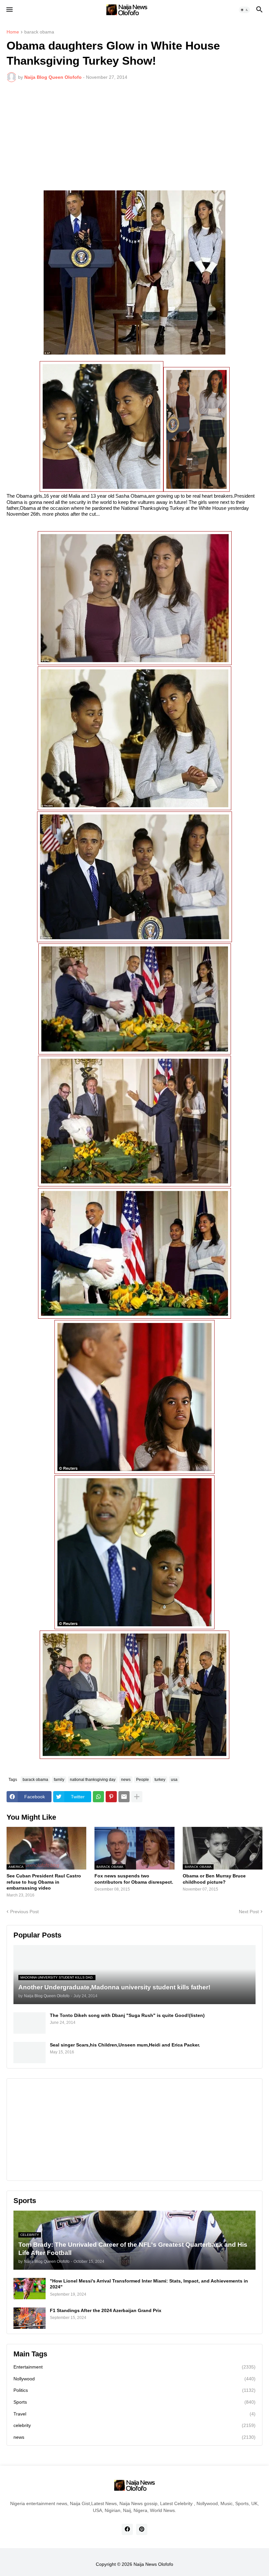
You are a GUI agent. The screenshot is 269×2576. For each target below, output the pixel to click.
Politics (134, 2390)
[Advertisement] (134, 136)
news (126, 1780)
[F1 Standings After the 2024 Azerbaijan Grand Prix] (30, 2318)
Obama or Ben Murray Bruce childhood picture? (214, 1879)
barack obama (39, 32)
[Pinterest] (111, 1797)
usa (174, 1780)
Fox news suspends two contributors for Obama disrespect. (134, 1879)
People (143, 1780)
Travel (134, 2414)
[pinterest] (142, 2529)
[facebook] (127, 2529)
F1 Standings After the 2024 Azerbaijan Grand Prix (106, 2310)
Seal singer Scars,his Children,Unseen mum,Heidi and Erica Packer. (125, 2045)
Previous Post (24, 1912)
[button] (9, 10)
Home (13, 32)
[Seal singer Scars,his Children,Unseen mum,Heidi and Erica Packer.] (30, 2053)
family (59, 1780)
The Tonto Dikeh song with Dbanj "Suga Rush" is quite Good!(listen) (127, 2015)
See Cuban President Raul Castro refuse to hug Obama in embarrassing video (44, 1882)
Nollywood (134, 2379)
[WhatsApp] (98, 1797)
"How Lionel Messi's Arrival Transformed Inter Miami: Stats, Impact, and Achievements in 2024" (149, 2284)
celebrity (134, 2425)
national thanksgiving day (93, 1780)
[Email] (124, 1797)
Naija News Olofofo (153, 2564)
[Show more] (137, 1797)
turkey (160, 1780)
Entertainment (134, 2367)
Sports (134, 2402)
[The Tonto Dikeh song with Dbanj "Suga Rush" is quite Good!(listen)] (30, 2023)
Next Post (249, 1912)
